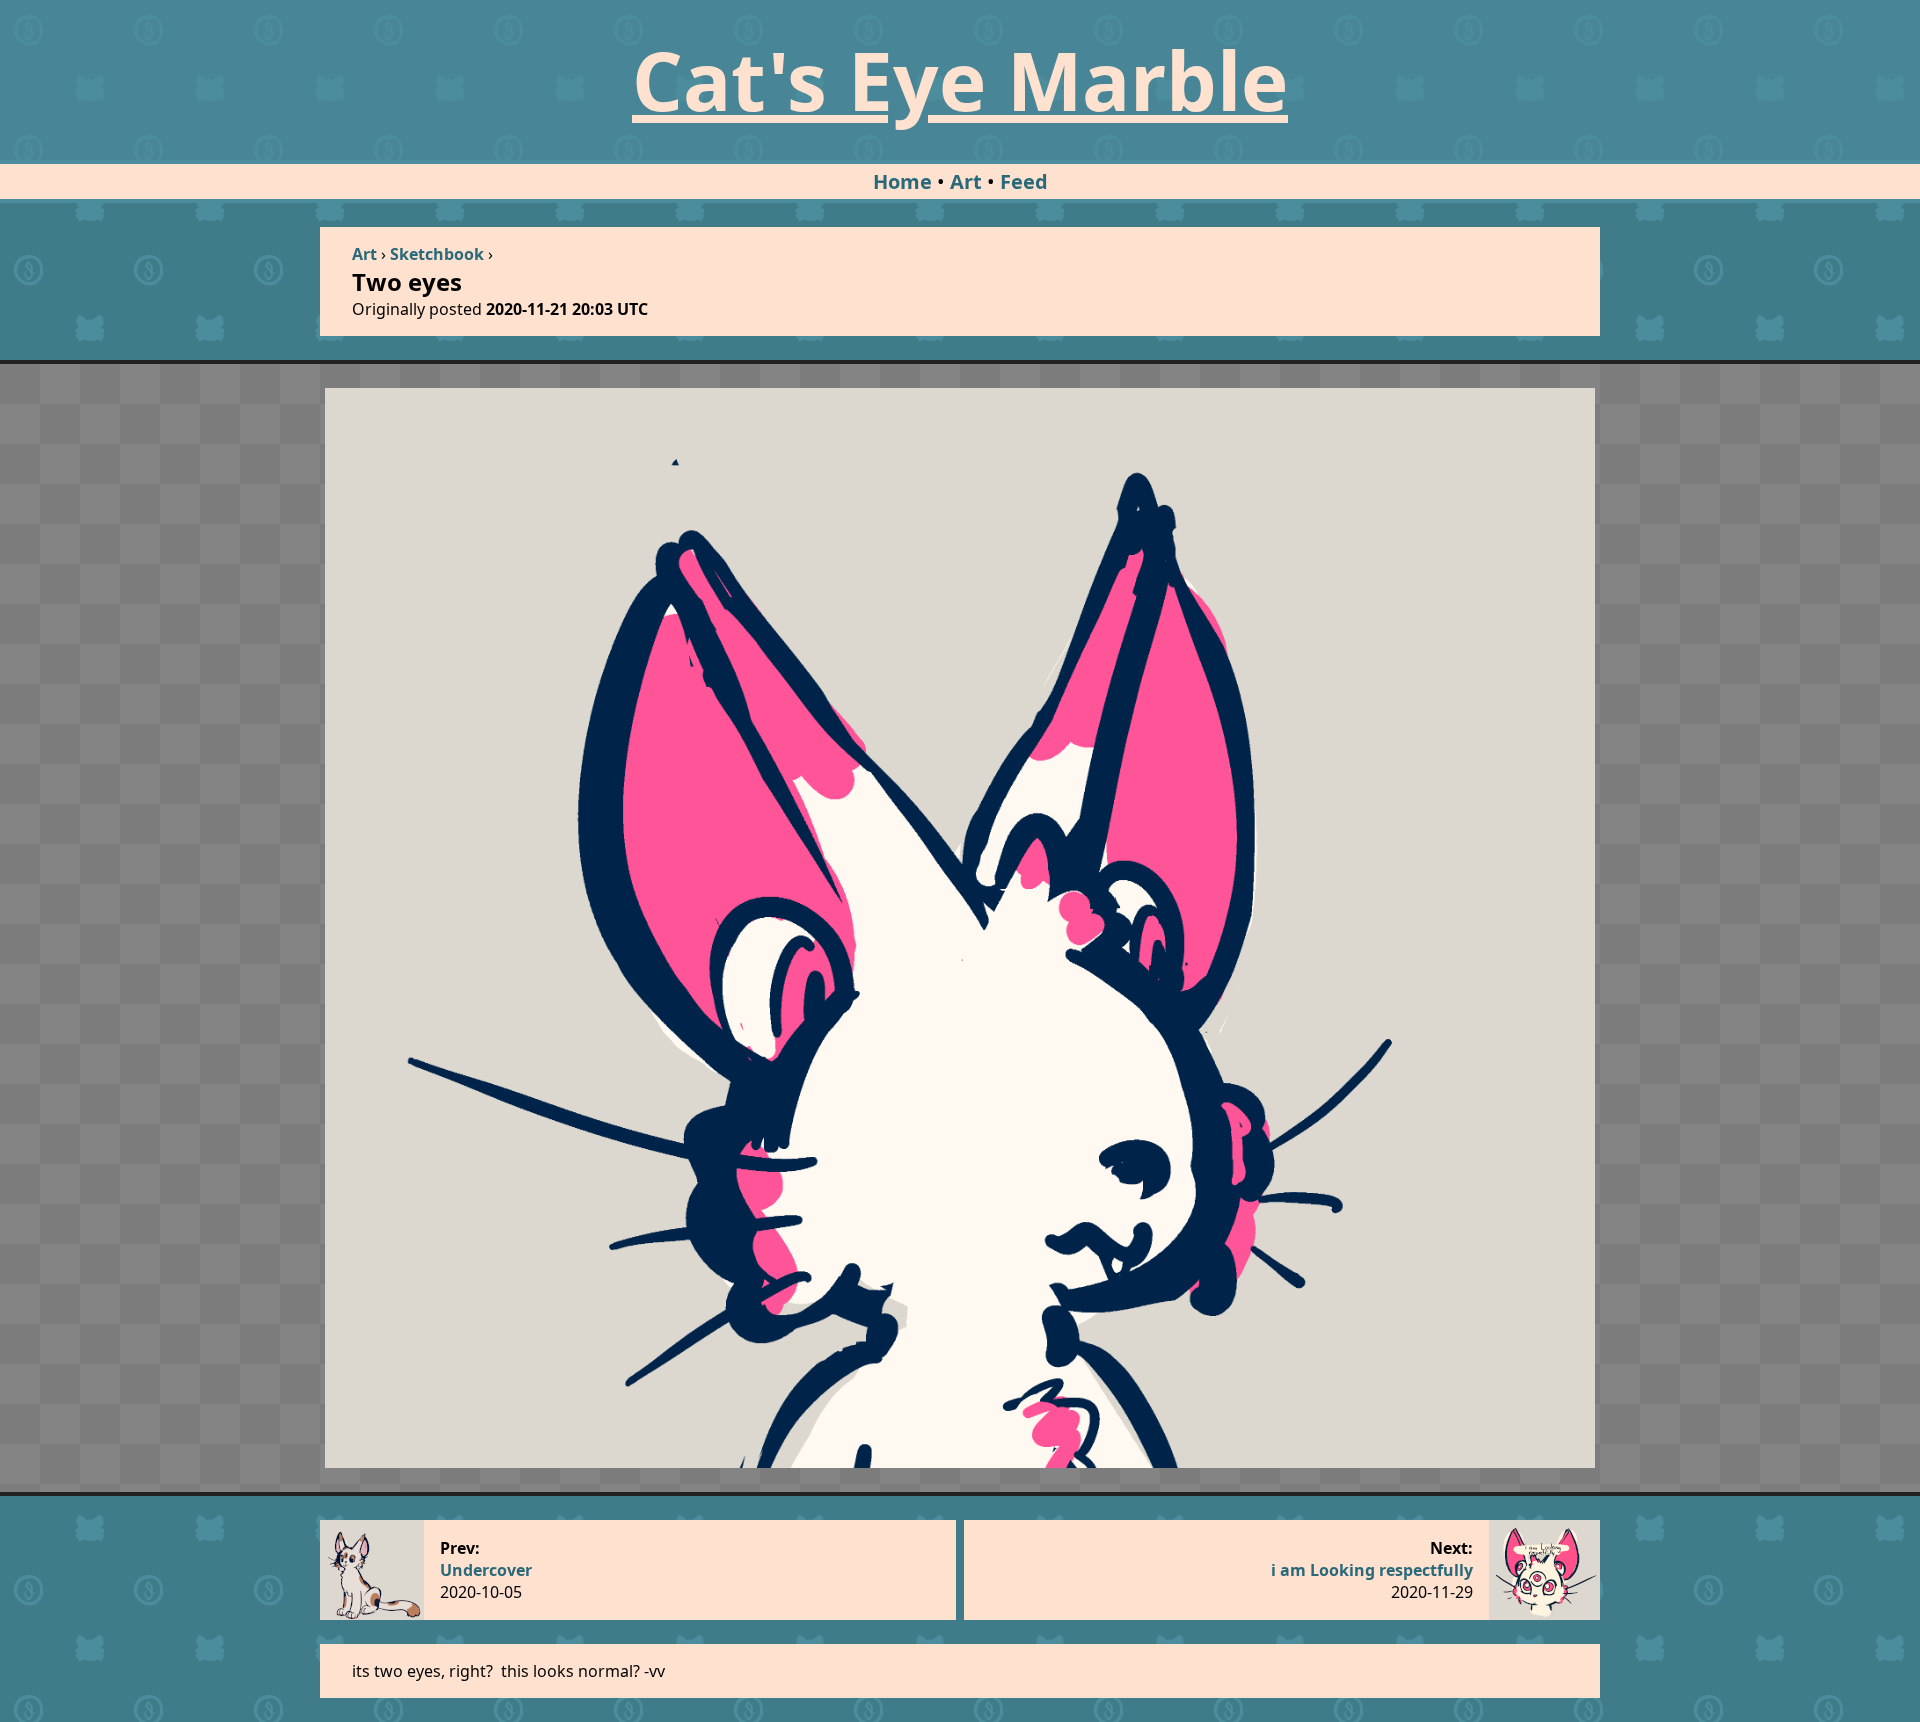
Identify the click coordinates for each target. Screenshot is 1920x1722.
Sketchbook (437, 254)
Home (902, 181)
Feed (1024, 181)
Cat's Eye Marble (960, 79)
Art (966, 181)
